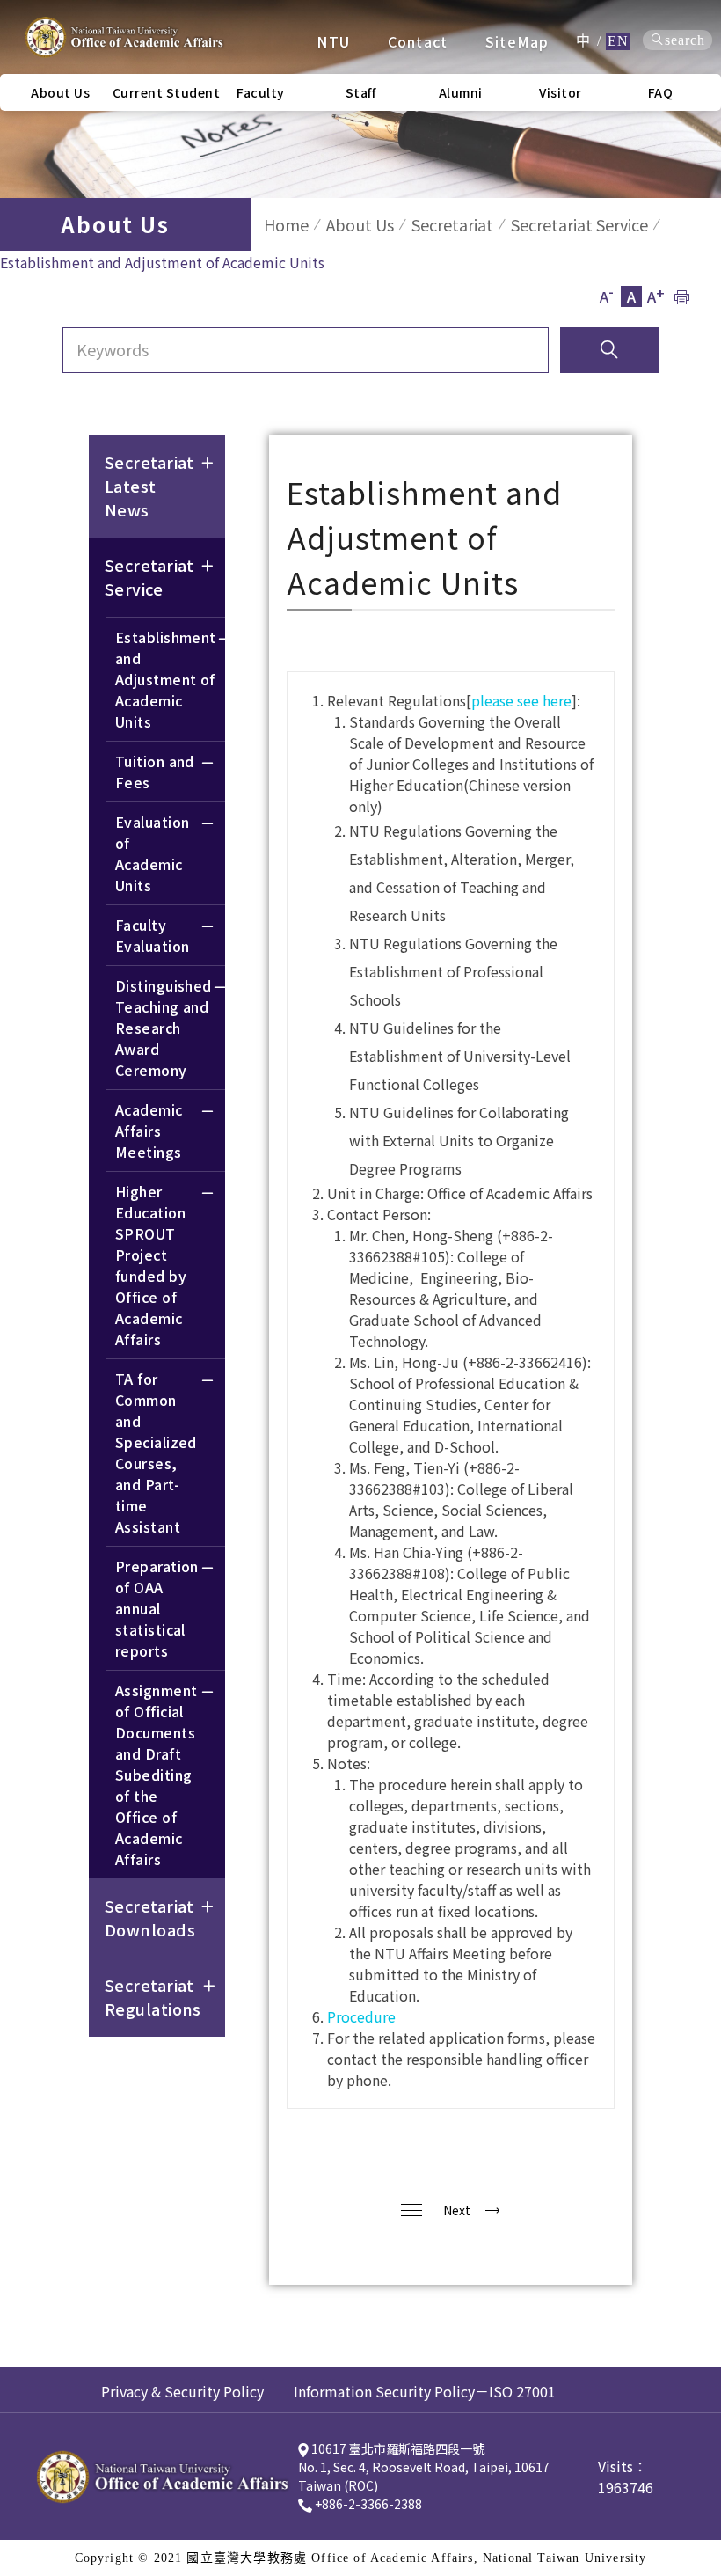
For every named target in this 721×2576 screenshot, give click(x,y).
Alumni (461, 92)
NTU (333, 41)
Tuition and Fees (155, 772)
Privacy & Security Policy (182, 2391)
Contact (418, 41)
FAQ (661, 92)
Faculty (261, 92)
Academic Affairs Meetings (149, 1131)
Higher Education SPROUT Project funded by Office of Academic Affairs (151, 1265)
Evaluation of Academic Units (153, 853)
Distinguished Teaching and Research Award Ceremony (164, 1028)
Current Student (162, 92)
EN (618, 41)
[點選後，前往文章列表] (411, 2210)
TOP (694, 1571)
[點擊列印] (681, 296)
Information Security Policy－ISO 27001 (425, 2391)
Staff (361, 92)
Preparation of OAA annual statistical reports (157, 1608)
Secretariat (452, 224)
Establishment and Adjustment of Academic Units (166, 679)
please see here (521, 700)
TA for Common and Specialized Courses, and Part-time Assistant (156, 1453)
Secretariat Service (579, 224)
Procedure (361, 2016)
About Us (360, 224)
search (685, 40)
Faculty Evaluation (153, 935)
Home (286, 224)
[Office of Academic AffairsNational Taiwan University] (122, 37)
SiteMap (517, 41)
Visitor (561, 92)
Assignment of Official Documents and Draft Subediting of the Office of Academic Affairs (157, 1775)
